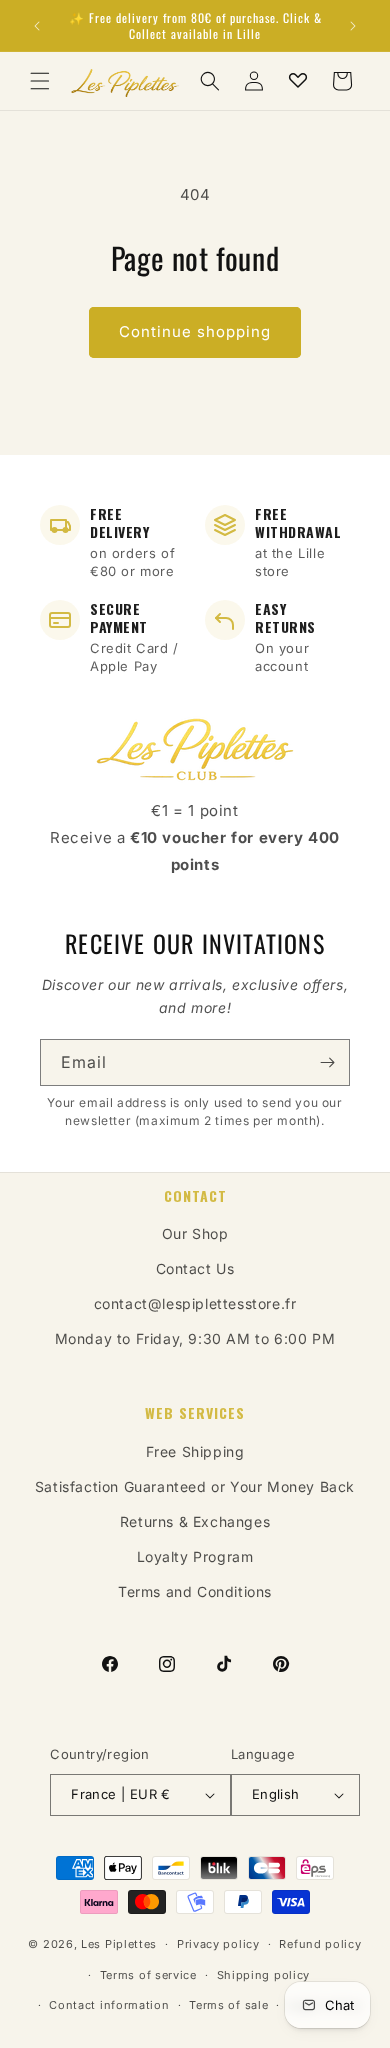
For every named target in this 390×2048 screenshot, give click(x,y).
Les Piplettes (119, 1944)
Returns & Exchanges (195, 1521)
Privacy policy (218, 1944)
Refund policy (320, 1944)
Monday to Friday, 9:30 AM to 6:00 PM (195, 1338)
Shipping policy (264, 1975)
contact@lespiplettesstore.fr (195, 1303)
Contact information (109, 2005)
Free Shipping (195, 1451)
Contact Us (195, 1268)
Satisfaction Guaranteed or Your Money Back (195, 1486)
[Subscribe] (327, 1062)
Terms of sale (228, 2005)
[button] (40, 81)
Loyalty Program (195, 1556)
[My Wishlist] (298, 81)
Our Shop (195, 1233)
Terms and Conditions (195, 1591)
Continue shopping (195, 331)
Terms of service (148, 1975)
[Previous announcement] (37, 26)
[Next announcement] (353, 26)
